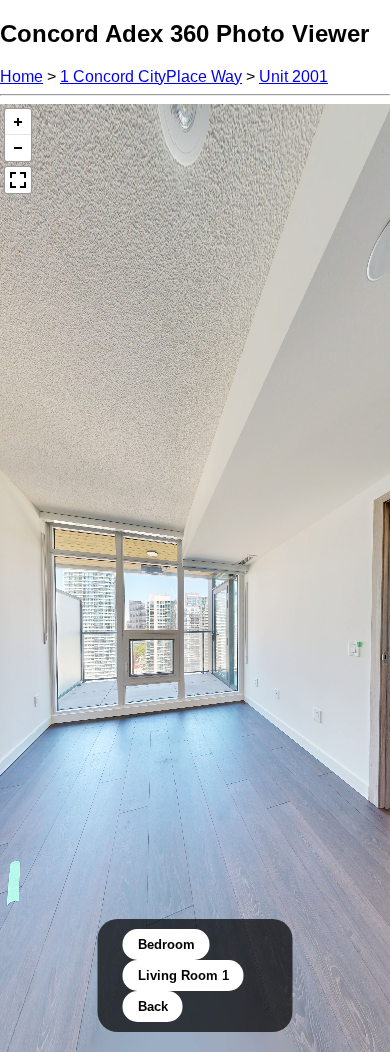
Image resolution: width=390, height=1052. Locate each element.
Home (21, 76)
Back (153, 1006)
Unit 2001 (293, 76)
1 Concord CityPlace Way (151, 76)
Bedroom (166, 944)
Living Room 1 (183, 975)
